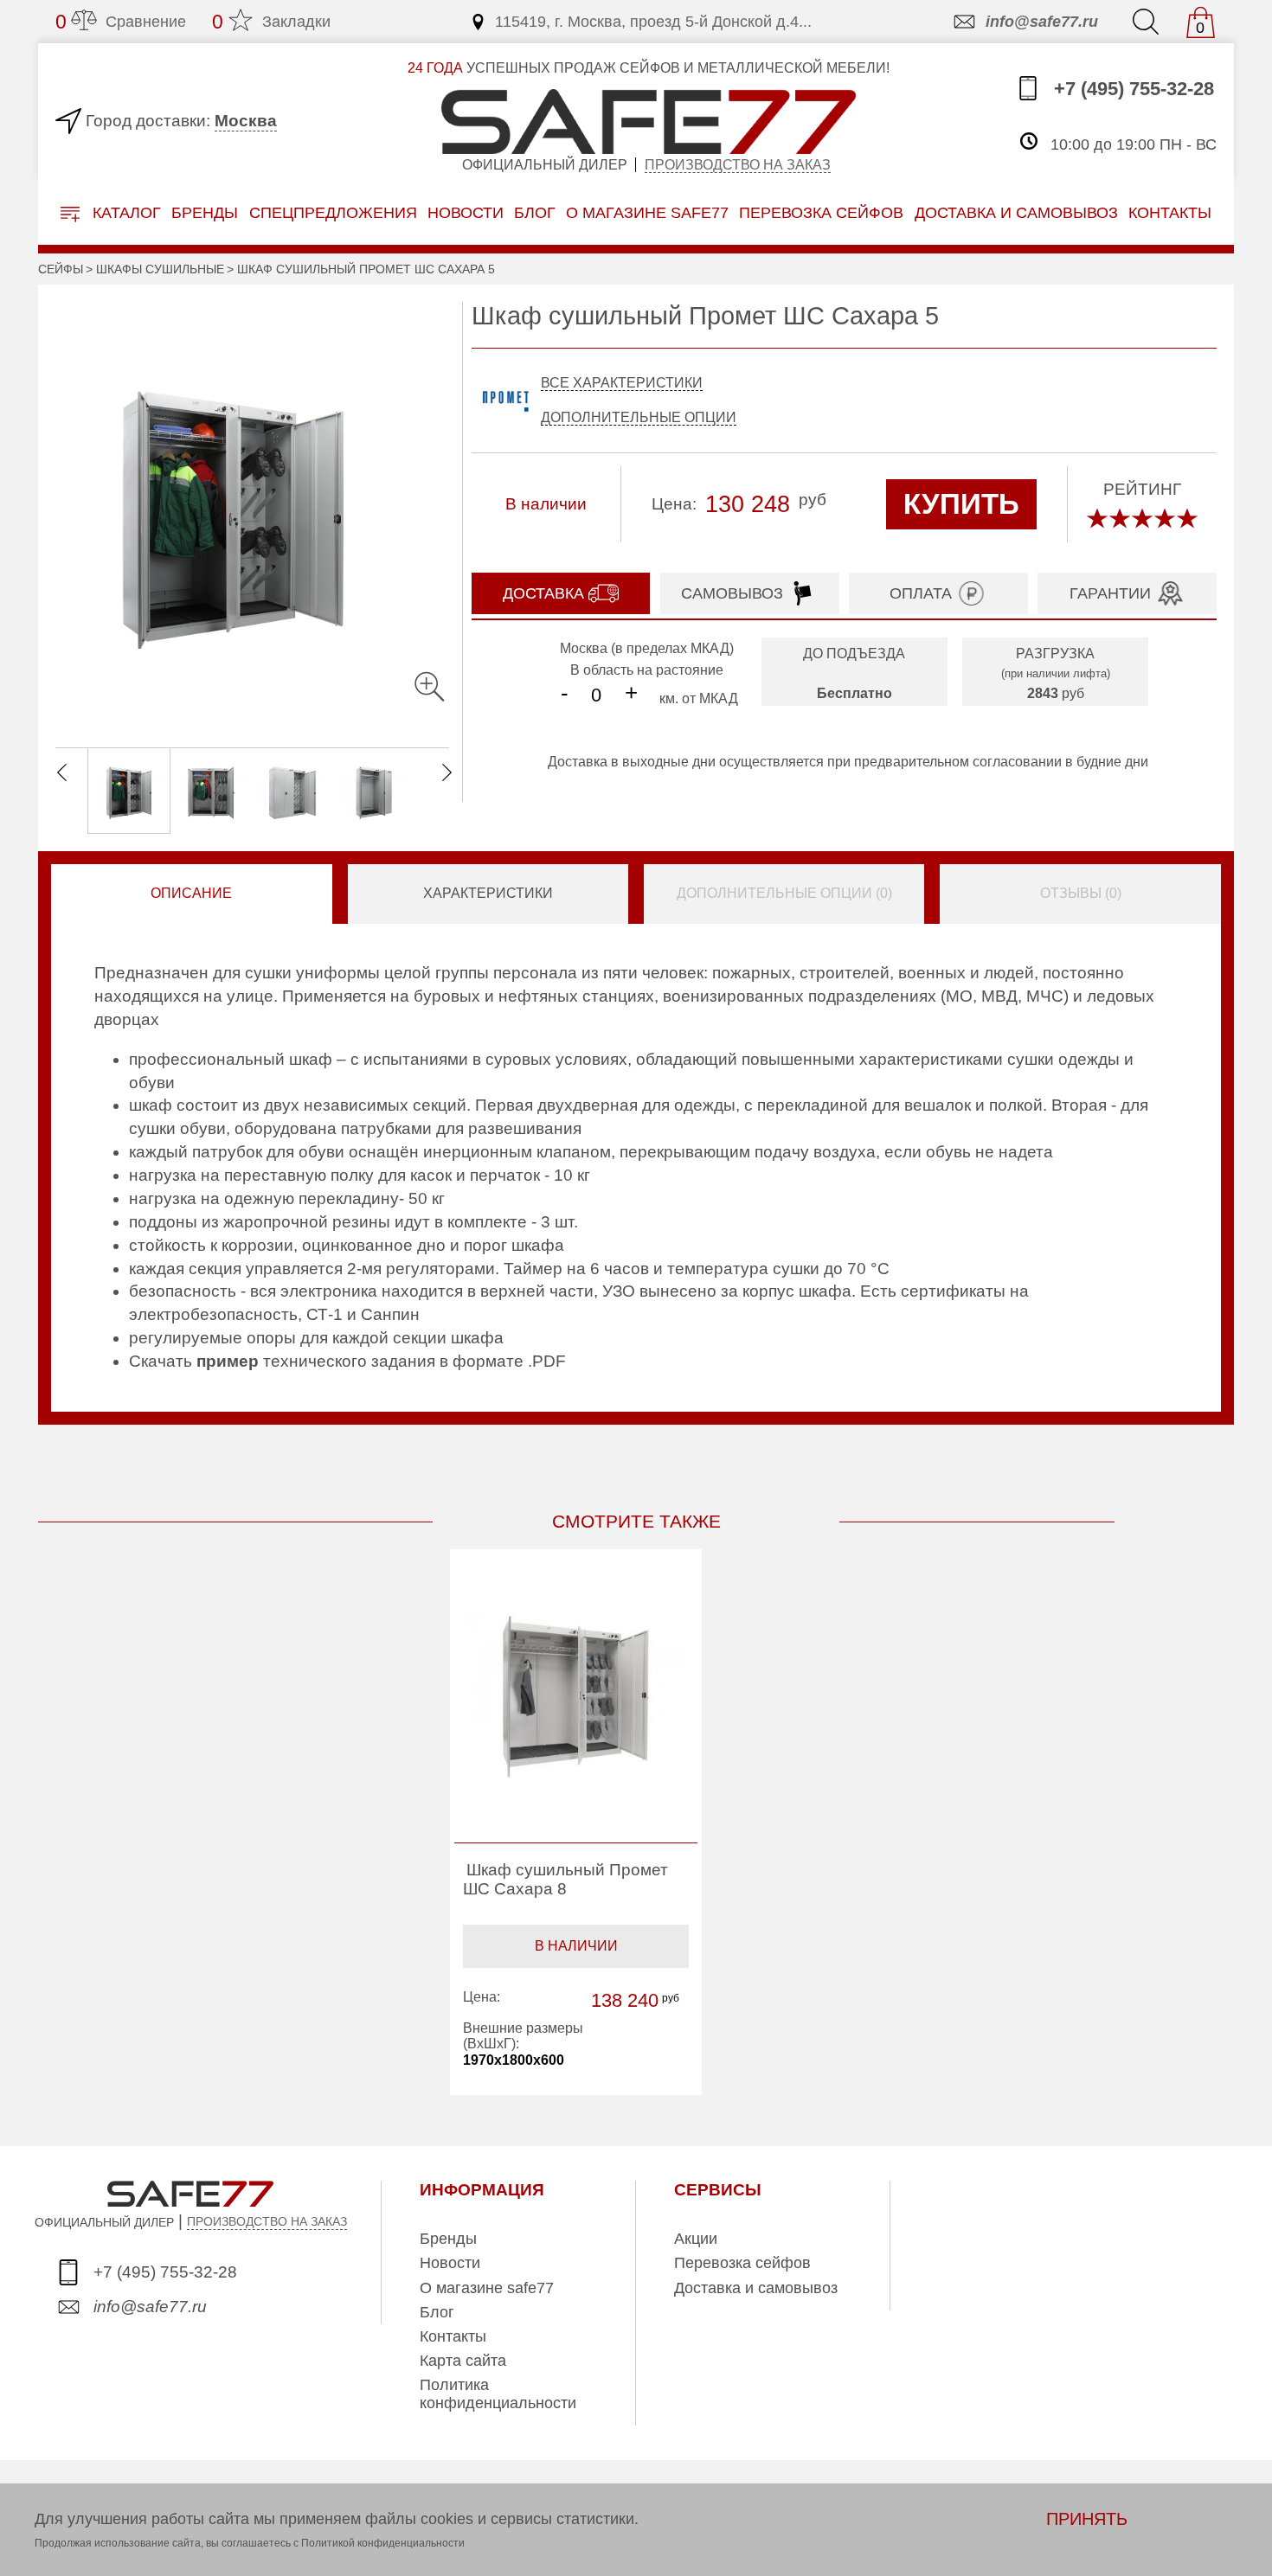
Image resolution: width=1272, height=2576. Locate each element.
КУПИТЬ (961, 504)
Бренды (205, 212)
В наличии (576, 1946)
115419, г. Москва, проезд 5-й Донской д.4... (653, 22)
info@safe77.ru (1042, 22)
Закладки (271, 22)
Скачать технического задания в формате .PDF (347, 1361)
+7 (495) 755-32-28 (1131, 90)
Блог (535, 212)
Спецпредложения (333, 212)
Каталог (125, 213)
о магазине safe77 (647, 212)
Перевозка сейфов (742, 2263)
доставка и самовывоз (1016, 212)
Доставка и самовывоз (756, 2288)
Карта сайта (463, 2361)
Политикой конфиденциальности (383, 2543)
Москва (246, 121)
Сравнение (121, 22)
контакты (1170, 212)
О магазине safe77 (487, 2288)
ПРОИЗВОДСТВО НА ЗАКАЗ (267, 2221)
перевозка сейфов (821, 212)
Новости (466, 212)
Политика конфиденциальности (498, 2393)
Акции (696, 2239)
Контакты (453, 2336)
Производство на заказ (738, 165)
